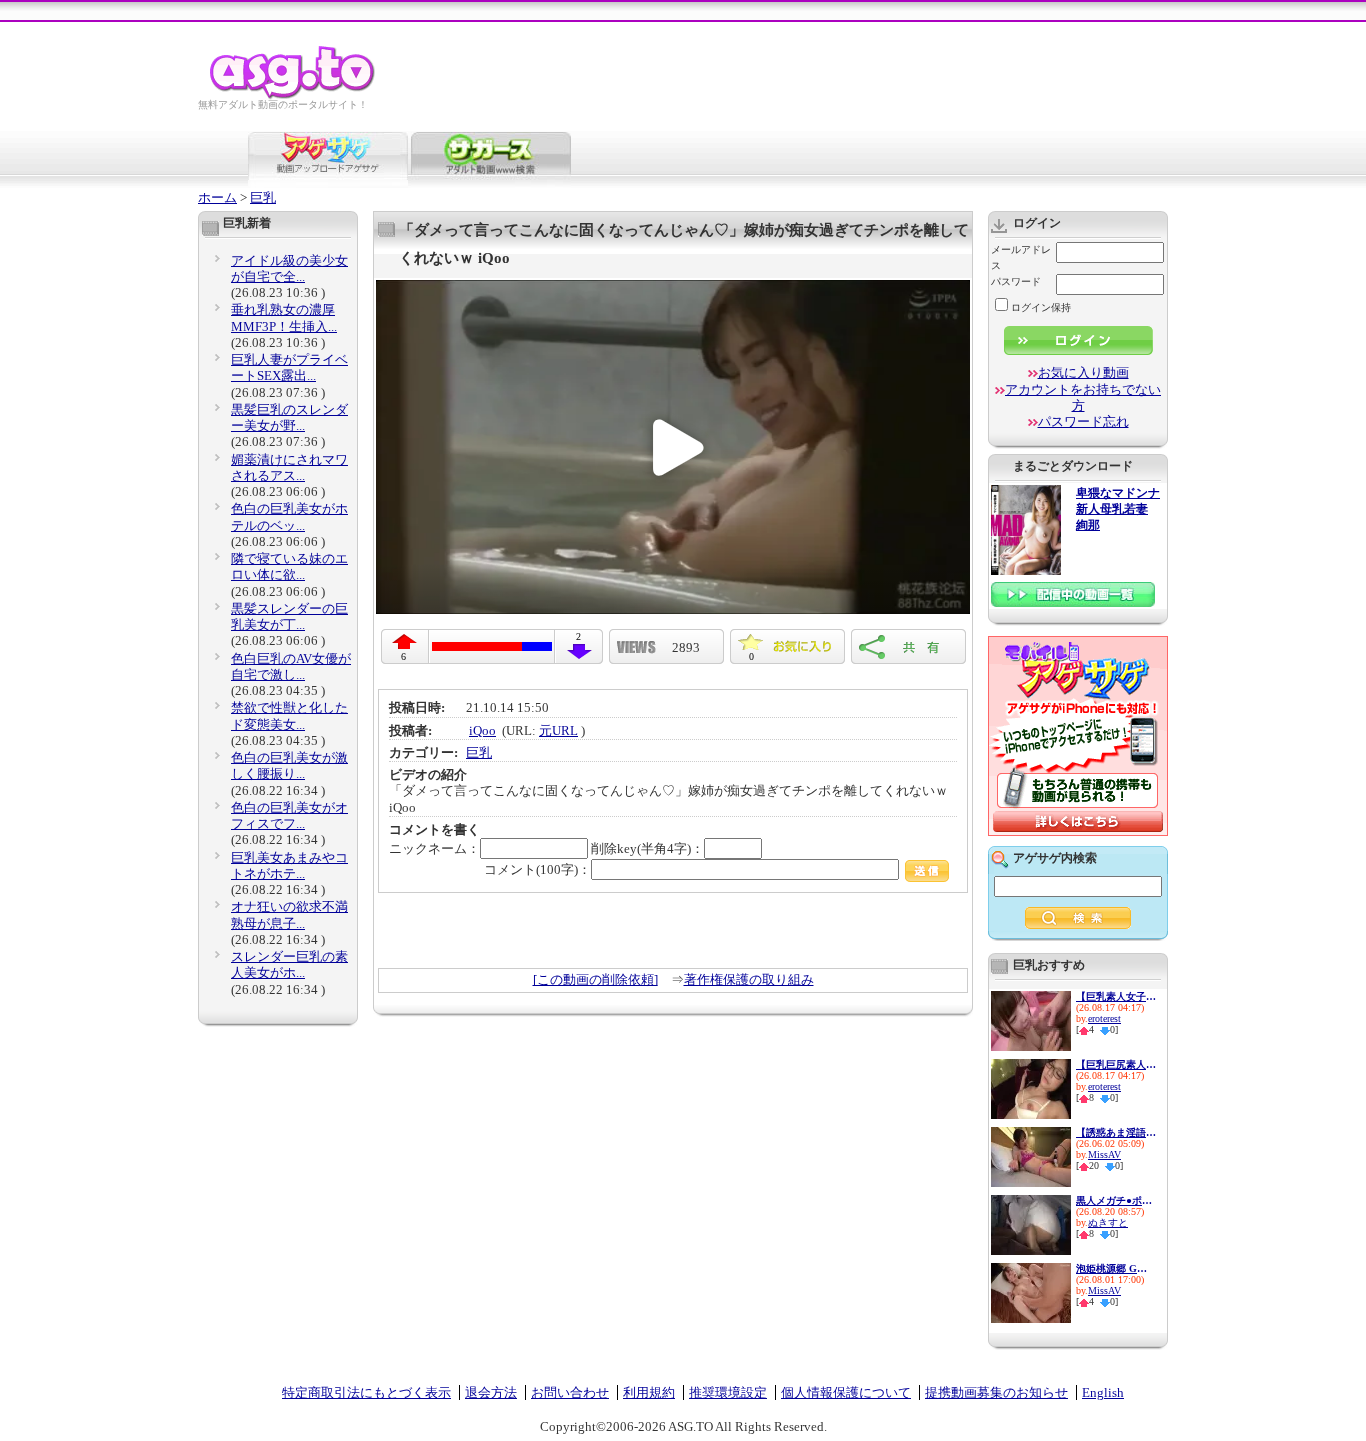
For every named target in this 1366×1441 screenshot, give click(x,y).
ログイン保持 (1041, 307)
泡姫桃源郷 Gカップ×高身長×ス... (1116, 1268)
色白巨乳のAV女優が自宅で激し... (291, 666)
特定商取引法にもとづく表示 (366, 1392)
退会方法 (491, 1392)
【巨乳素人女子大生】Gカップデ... (1116, 996)
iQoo (482, 730)
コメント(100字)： (537, 869)
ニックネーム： (434, 848)
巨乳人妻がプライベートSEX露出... (289, 367)
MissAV (1104, 1154)
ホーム (217, 197)
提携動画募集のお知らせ (996, 1392)
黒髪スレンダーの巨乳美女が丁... (289, 616)
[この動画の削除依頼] (595, 979)
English (1103, 1392)
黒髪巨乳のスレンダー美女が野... (289, 417)
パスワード (1016, 281)
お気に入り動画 (1083, 372)
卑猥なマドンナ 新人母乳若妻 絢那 (1118, 509)
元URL (558, 730)
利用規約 (649, 1392)
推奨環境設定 (728, 1392)
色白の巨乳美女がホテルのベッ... (289, 516)
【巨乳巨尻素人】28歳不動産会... (1116, 1064)
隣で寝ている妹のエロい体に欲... (289, 566)
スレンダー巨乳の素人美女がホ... (289, 964)
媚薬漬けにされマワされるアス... (289, 467)
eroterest (1104, 1018)
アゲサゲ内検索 (1055, 858)
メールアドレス (1021, 257)
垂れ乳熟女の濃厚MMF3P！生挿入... (284, 317)
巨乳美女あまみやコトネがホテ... (289, 865)
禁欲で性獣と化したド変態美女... (289, 715)
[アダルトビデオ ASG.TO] (293, 95)
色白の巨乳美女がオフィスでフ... (289, 815)
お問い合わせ (570, 1392)
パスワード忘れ (1083, 421)
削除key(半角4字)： (647, 848)
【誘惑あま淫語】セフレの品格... (1116, 1132)
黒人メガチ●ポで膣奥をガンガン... (1116, 1200)
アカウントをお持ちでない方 (1083, 397)
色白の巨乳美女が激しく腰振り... (289, 765)
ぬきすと (1108, 1222)
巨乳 (263, 197)
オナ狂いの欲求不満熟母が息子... (289, 914)
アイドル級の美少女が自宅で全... (289, 268)
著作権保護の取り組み (749, 979)
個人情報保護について (846, 1392)
